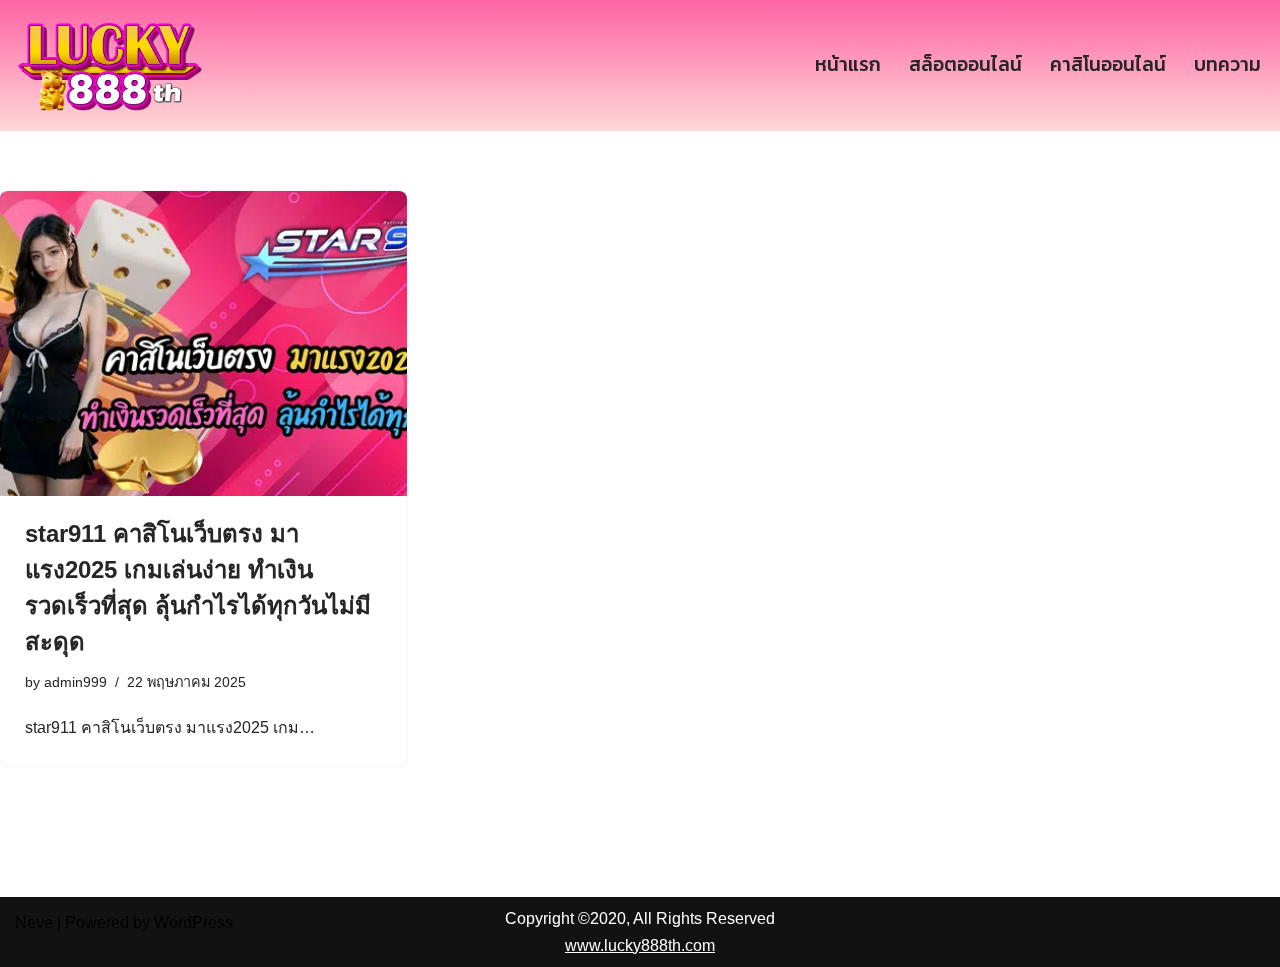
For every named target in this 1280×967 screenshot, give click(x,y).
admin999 (75, 682)
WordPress (193, 922)
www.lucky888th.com (640, 945)
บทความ (1227, 64)
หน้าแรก (848, 64)
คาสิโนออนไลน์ (1108, 64)
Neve (34, 922)
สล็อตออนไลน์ (965, 64)
